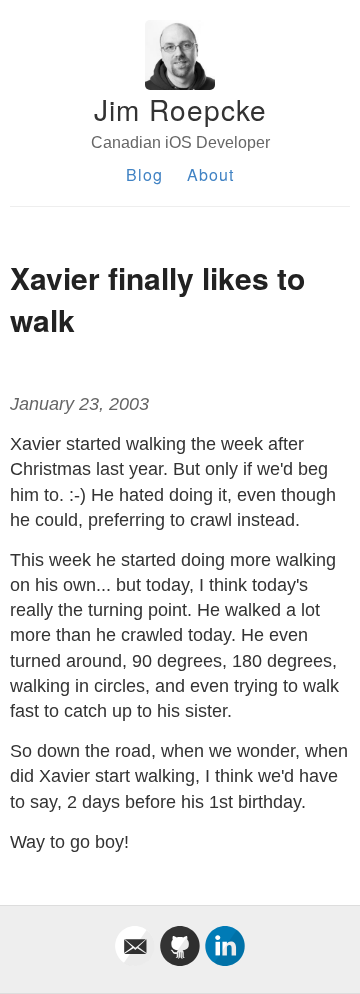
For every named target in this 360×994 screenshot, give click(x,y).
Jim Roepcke (180, 109)
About (210, 174)
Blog (144, 174)
